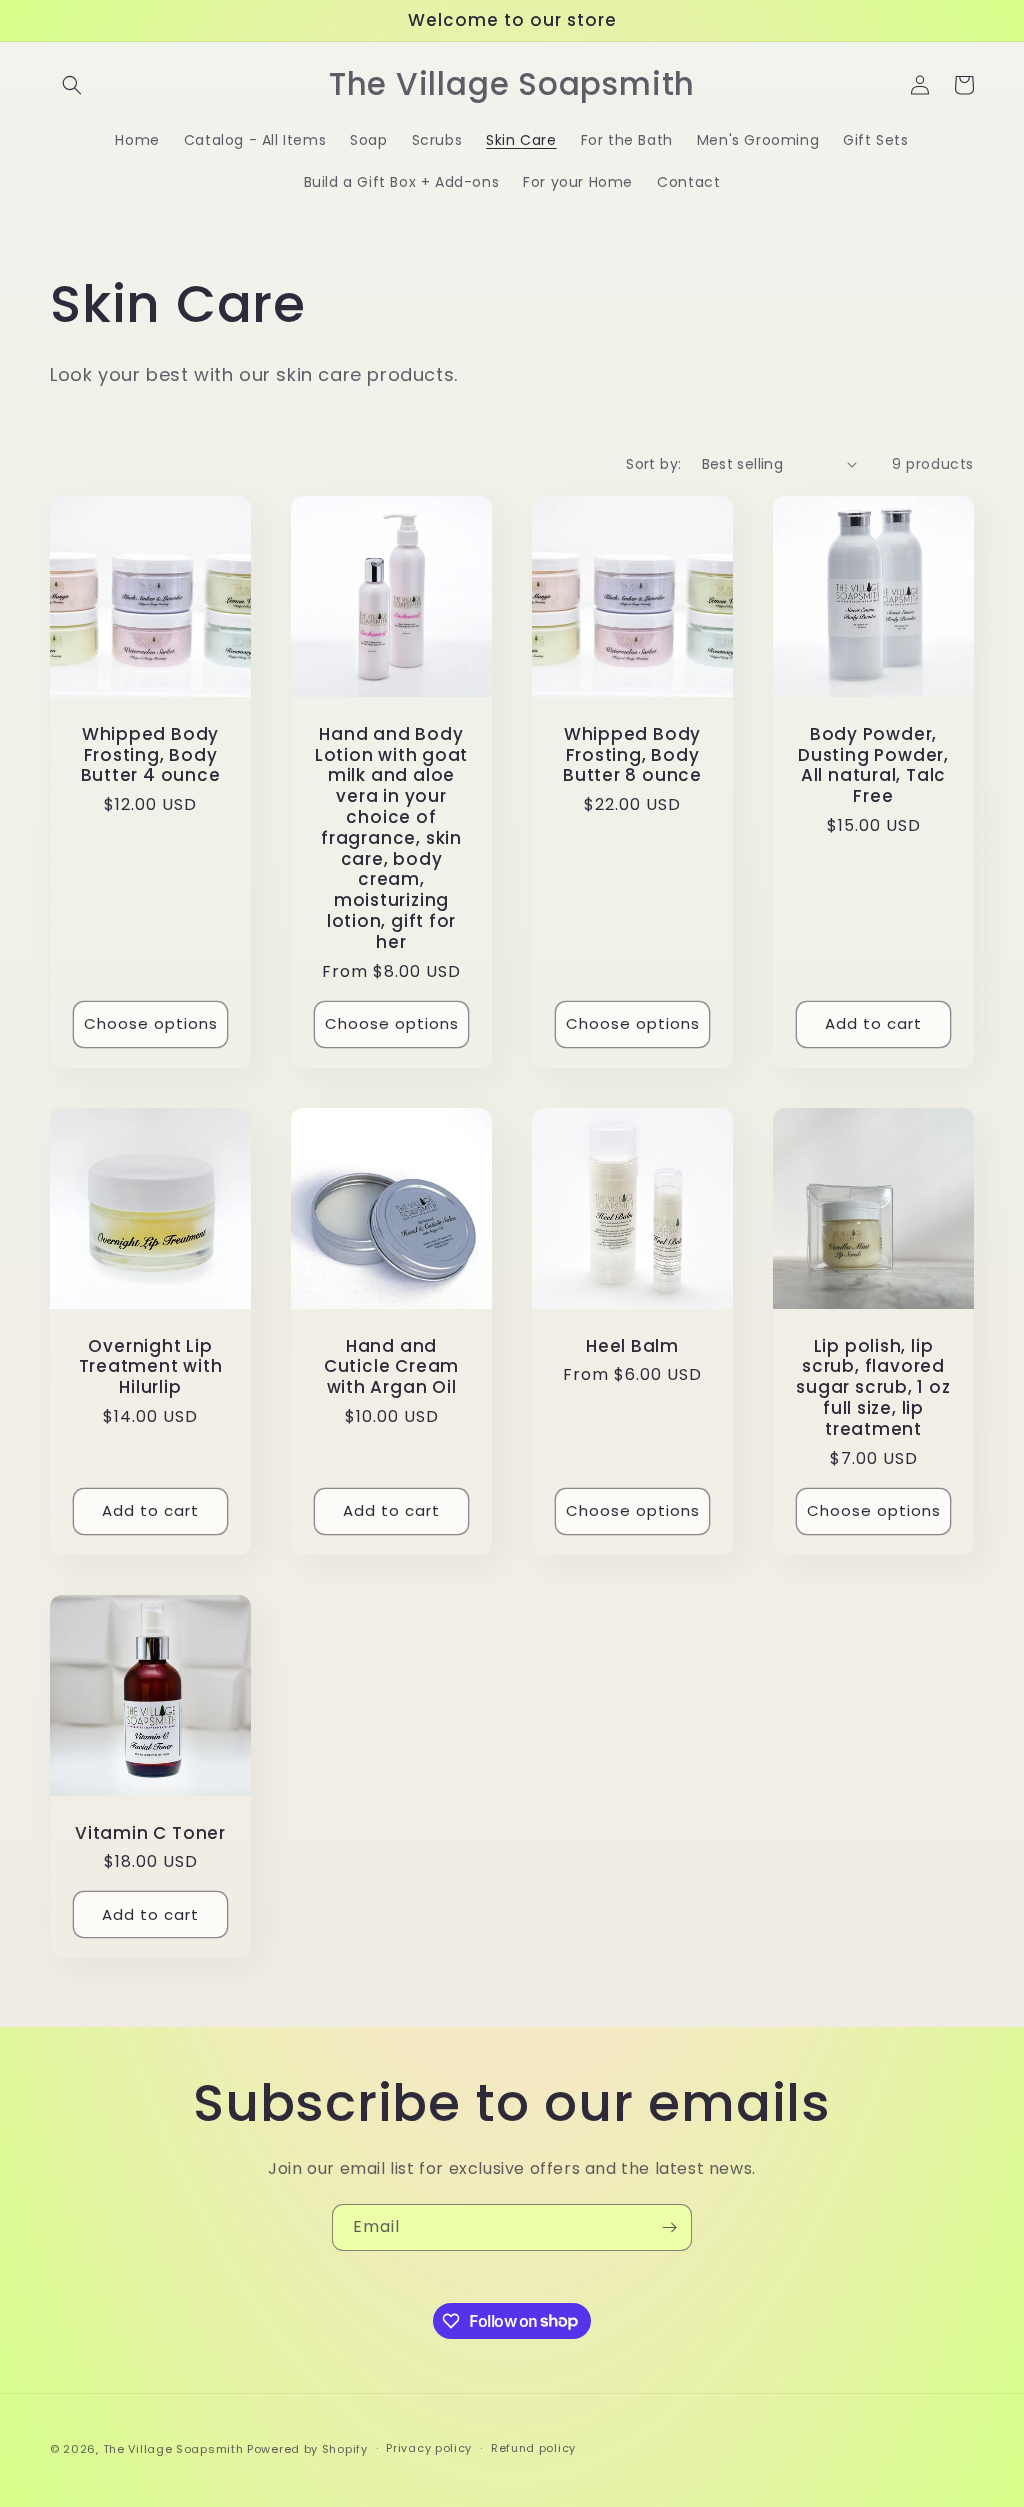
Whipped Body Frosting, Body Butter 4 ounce (151, 755)
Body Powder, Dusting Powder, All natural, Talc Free (873, 765)
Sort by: (653, 464)
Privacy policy (429, 2448)
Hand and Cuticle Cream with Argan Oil (391, 1367)
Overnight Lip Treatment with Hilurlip (151, 1367)
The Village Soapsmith (173, 2449)
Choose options (151, 1023)
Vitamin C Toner (150, 1833)
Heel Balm (632, 1346)
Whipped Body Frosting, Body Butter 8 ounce (632, 755)
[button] (72, 85)
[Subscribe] (669, 2227)
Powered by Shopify (307, 2449)
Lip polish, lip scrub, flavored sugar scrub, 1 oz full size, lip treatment (873, 1388)
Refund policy (533, 2448)
